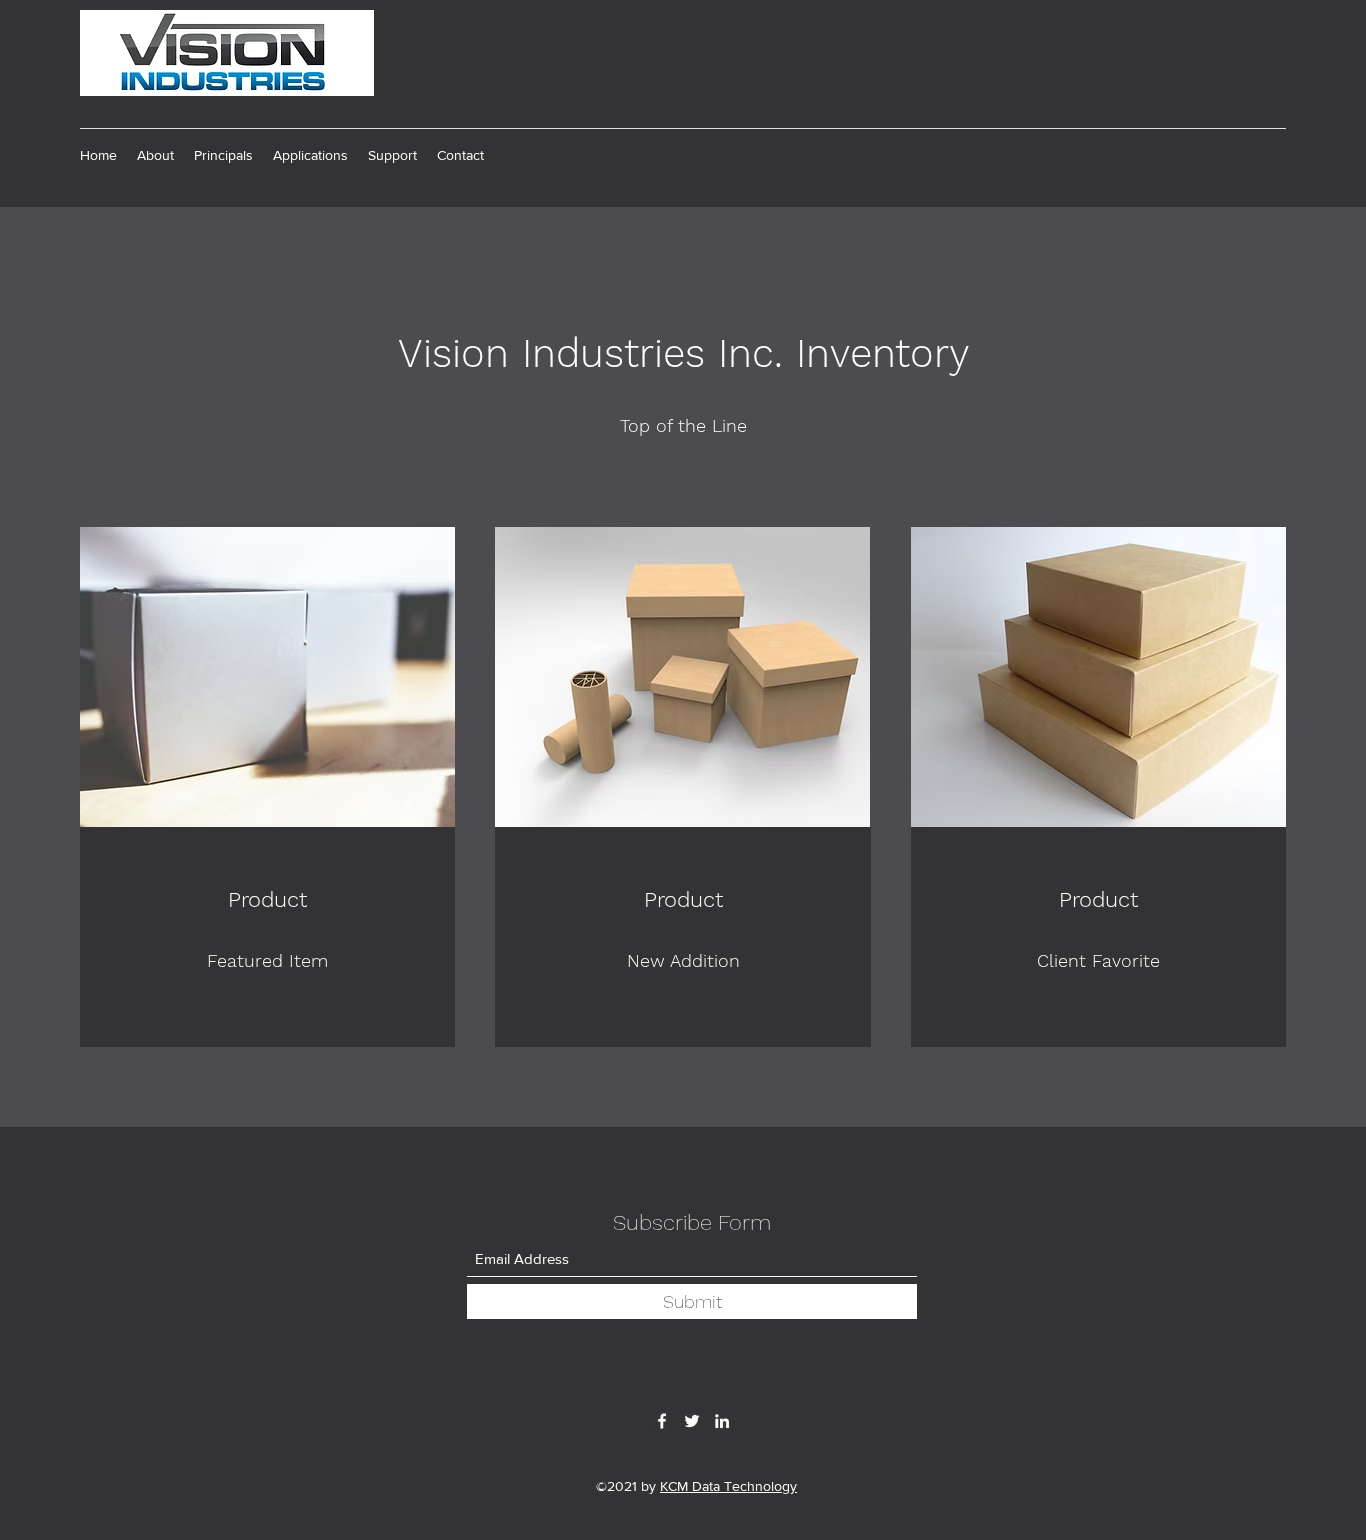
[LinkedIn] (722, 1421)
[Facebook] (662, 1421)
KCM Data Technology (728, 1486)
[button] (223, 155)
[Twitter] (692, 1421)
